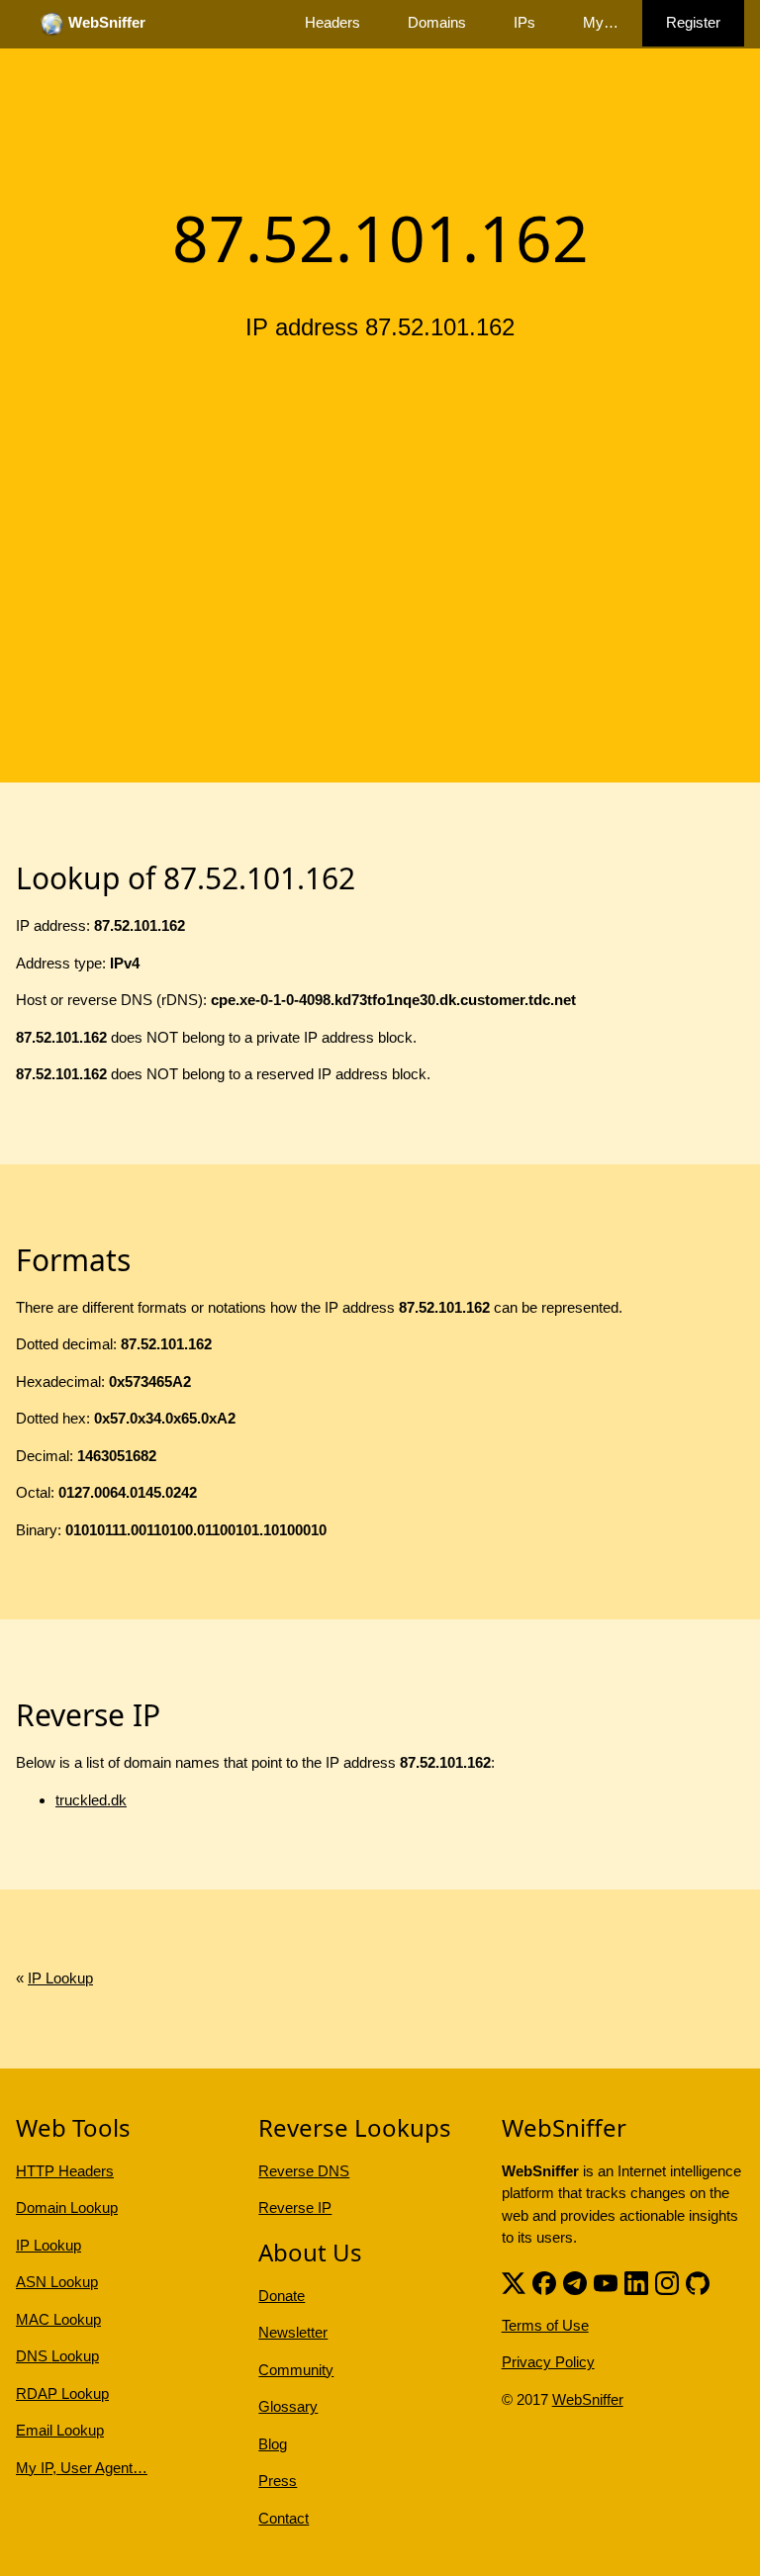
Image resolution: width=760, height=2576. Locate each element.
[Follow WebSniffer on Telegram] (575, 2282)
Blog (273, 2444)
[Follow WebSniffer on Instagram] (667, 2282)
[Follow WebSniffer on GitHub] (698, 2282)
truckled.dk (91, 1800)
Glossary (288, 2406)
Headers (332, 22)
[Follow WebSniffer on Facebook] (544, 2282)
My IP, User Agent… (82, 2468)
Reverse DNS (304, 2171)
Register (693, 22)
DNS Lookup (57, 2356)
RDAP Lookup (62, 2393)
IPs (524, 22)
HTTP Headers (65, 2171)
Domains (437, 22)
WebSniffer (588, 2399)
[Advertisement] (380, 507)
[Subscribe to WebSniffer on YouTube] (606, 2282)
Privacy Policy (548, 2362)
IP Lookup (60, 1978)
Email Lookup (60, 2430)
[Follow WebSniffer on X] (514, 2282)
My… (601, 22)
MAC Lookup (58, 2319)
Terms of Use (545, 2325)
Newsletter (293, 2332)
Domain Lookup (67, 2208)
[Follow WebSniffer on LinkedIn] (636, 2282)
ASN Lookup (57, 2282)
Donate (282, 2296)
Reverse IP (295, 2208)
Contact (284, 2518)
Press (278, 2481)
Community (296, 2370)
